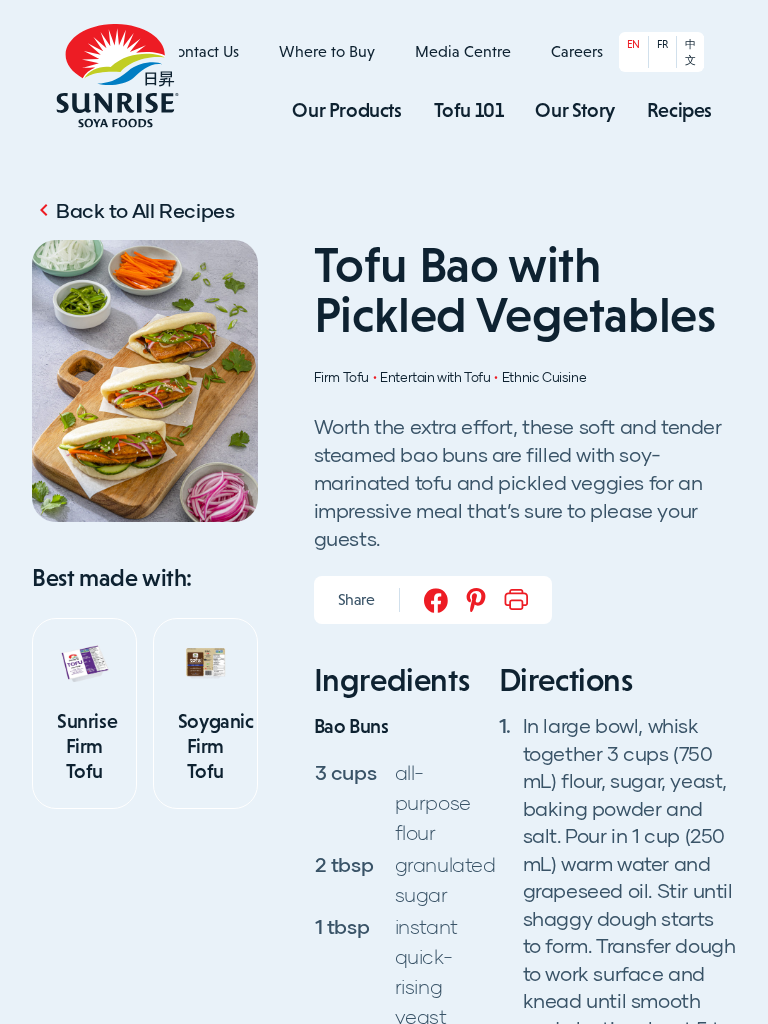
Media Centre (463, 51)
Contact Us (202, 51)
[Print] (516, 600)
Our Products (346, 110)
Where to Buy (327, 51)
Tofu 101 (469, 110)
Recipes (679, 110)
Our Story (574, 110)
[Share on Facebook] (436, 600)
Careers (577, 51)
